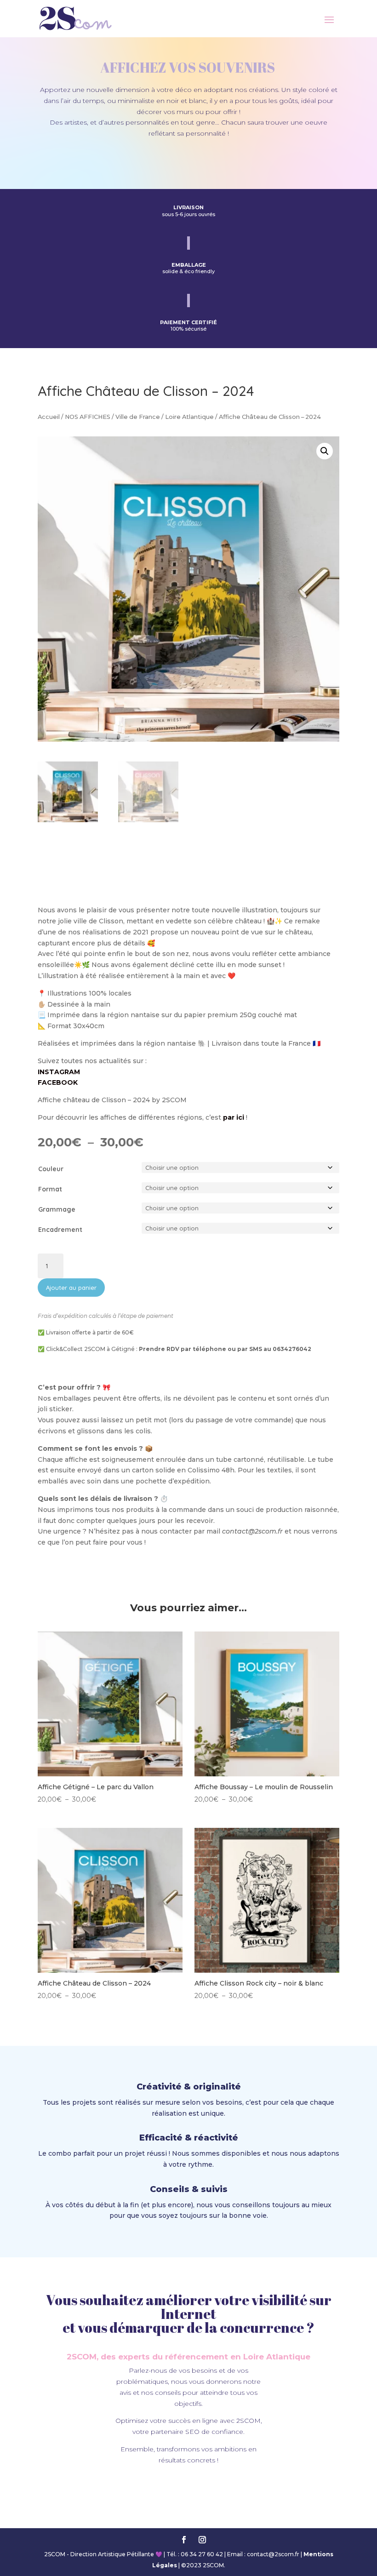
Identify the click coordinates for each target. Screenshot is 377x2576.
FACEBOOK (58, 1082)
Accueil (49, 417)
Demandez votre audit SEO (189, 2486)
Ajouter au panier (71, 1288)
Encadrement (60, 1230)
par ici (234, 1117)
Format (50, 1189)
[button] (325, 451)
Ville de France (138, 417)
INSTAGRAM (59, 1072)
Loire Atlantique (189, 417)
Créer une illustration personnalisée (188, 156)
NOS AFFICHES (88, 417)
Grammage (57, 1209)
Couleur (51, 1169)
